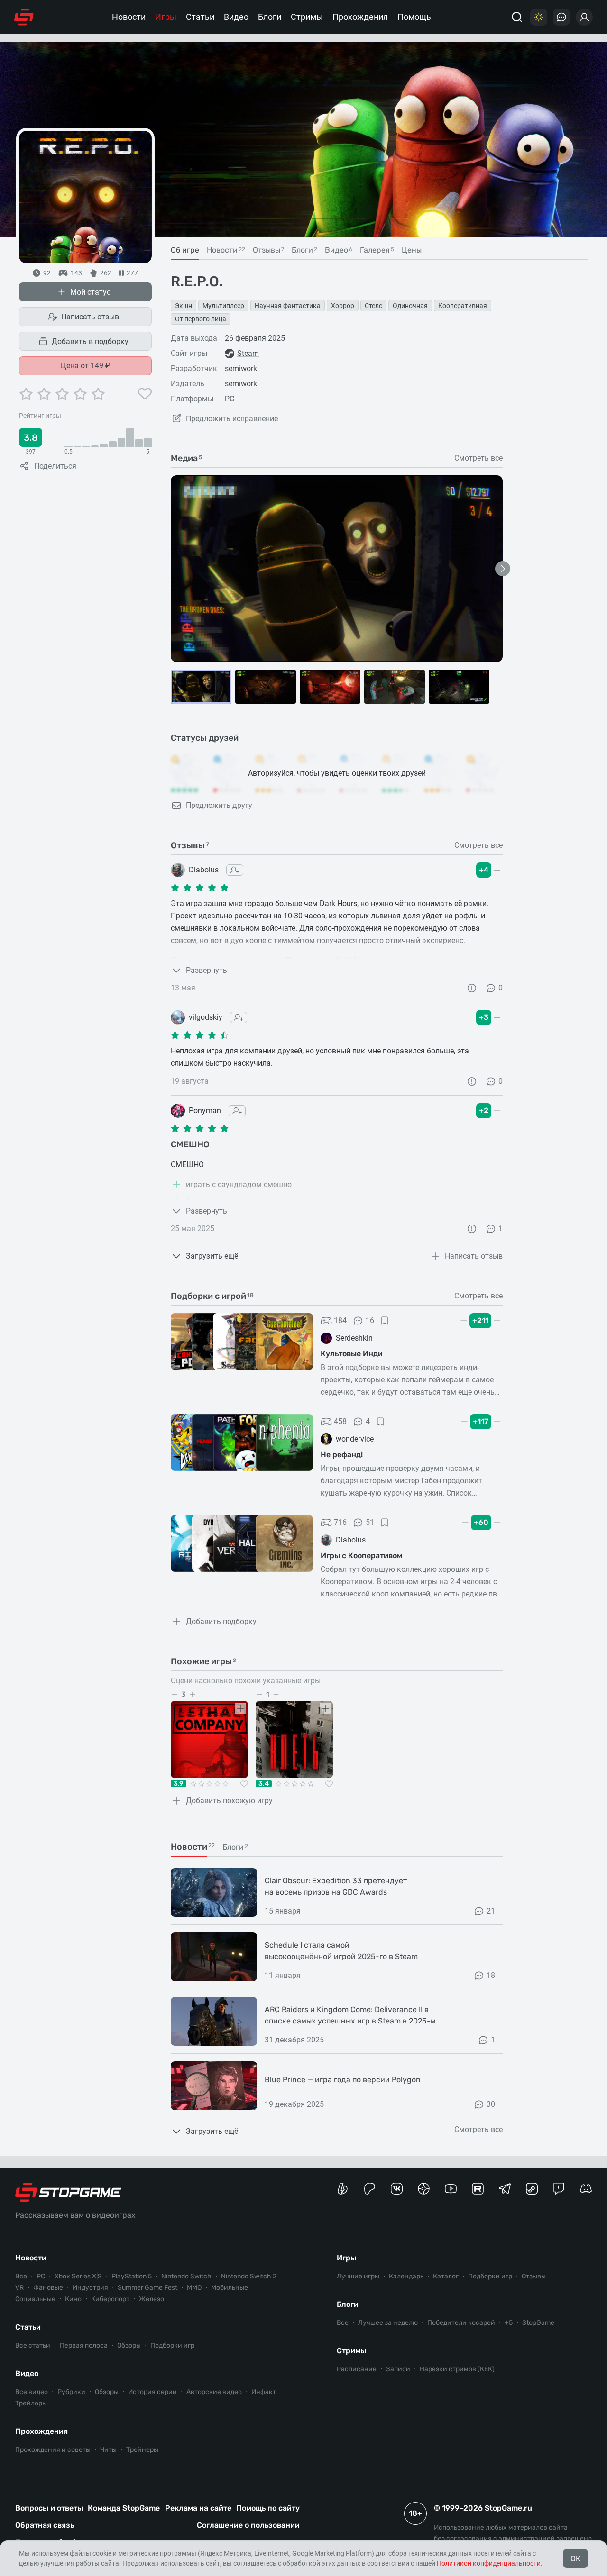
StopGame (538, 2323)
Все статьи (33, 2345)
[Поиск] (517, 17)
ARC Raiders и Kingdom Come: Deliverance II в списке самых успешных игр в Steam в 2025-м (350, 2015)
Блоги (270, 17)
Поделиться (55, 466)
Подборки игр (172, 2345)
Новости (129, 17)
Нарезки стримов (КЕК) (457, 2369)
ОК (575, 2559)
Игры (166, 17)
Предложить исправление (232, 419)
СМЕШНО (190, 1144)
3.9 (179, 1784)
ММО (194, 2288)
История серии (152, 2392)
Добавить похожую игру (229, 1800)
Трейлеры (31, 2403)
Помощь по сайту (268, 2508)
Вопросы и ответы (49, 2508)
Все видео (32, 2392)
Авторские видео (214, 2392)
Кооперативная (463, 306)
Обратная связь (45, 2525)
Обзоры (129, 2345)
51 (370, 1522)
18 (491, 1975)
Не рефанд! (342, 1455)
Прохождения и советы (53, 2450)
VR (19, 2288)
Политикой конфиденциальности (489, 2563)
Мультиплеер (223, 306)
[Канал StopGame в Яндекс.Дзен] (424, 2189)
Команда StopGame (124, 2508)
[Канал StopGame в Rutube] (478, 2189)
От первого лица (201, 319)
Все (21, 2276)
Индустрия (90, 2288)
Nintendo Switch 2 (249, 2276)
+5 (509, 2323)
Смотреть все (478, 458)
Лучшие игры (358, 2276)
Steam (248, 353)
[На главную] (24, 17)
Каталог (446, 2276)
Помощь (414, 17)
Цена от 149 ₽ (86, 366)
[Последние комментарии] (561, 17)
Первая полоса (84, 2345)
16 (370, 1320)
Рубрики (71, 2392)
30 (491, 2104)
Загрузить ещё (212, 1256)
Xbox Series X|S (78, 2276)
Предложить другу (219, 805)
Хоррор (343, 306)
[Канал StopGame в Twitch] (559, 2189)
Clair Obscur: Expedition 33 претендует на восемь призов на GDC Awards (336, 1886)
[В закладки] (385, 1321)
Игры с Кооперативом (361, 1556)
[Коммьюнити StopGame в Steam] (532, 2189)
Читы (108, 2450)
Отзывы (534, 2276)
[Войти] (584, 17)
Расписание (357, 2369)
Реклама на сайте (198, 2508)
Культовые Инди (352, 1354)
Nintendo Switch (186, 2276)
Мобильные (230, 2288)
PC (230, 399)
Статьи (200, 17)
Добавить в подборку (90, 341)
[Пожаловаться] (472, 988)
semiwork (241, 368)
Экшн (184, 306)
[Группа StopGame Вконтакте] (397, 2189)
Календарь (406, 2276)
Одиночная (410, 306)
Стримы (307, 17)
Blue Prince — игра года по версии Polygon (343, 2080)
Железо (152, 2299)
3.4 (264, 1784)
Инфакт (264, 2392)
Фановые (48, 2288)
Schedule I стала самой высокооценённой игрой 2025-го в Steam (341, 1951)
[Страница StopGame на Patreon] (370, 2189)
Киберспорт (110, 2299)
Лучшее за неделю (388, 2323)
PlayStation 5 (132, 2276)
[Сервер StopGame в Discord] (586, 2189)
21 (491, 1911)
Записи (398, 2369)
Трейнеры (142, 2450)
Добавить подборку (221, 1621)
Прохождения (360, 17)
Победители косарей (461, 2323)
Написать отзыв (90, 317)
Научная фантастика (288, 306)
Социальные (35, 2299)
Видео (236, 17)
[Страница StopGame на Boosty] (343, 2189)
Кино (73, 2299)
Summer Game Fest (147, 2288)
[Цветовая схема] (539, 17)
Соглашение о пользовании (248, 2525)
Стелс (373, 306)
